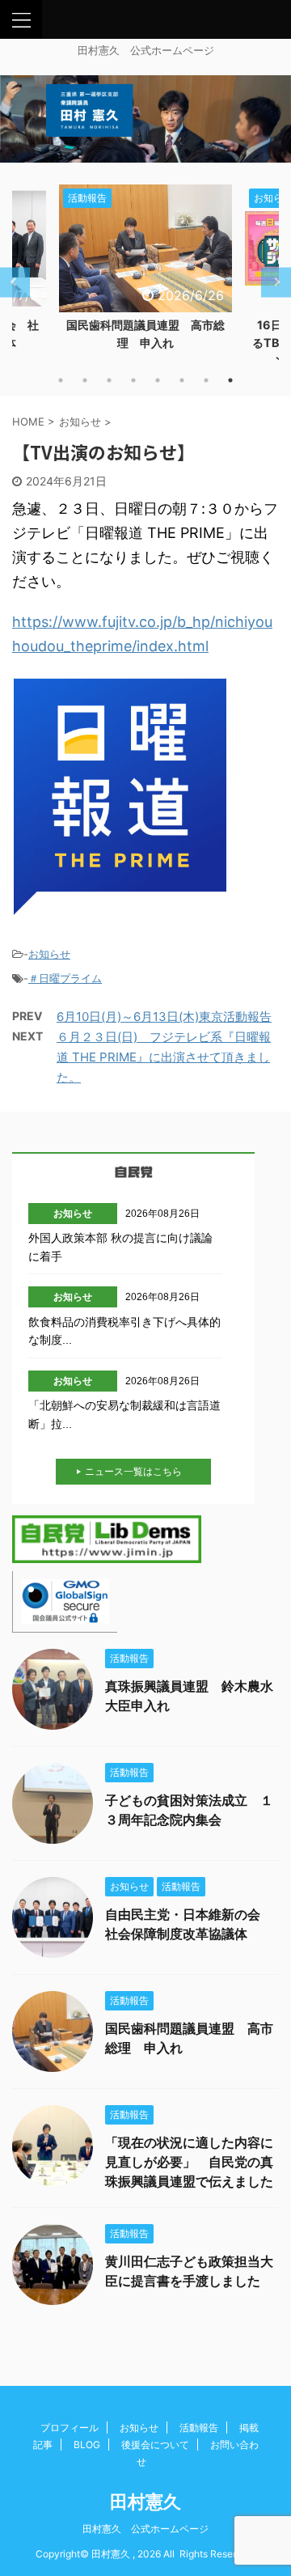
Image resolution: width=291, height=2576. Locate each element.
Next (276, 282)
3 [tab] (109, 380)
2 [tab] (85, 380)
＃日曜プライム (65, 978)
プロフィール (70, 2428)
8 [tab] (230, 380)
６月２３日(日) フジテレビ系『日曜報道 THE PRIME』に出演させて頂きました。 (164, 1057)
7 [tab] (206, 380)
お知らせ (49, 954)
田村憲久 (145, 2502)
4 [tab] (133, 380)
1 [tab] (61, 380)
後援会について (155, 2445)
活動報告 (199, 2428)
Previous (15, 282)
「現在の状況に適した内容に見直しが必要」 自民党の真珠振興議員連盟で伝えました (189, 2162)
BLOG (87, 2445)
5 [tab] (158, 380)
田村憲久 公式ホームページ (145, 2529)
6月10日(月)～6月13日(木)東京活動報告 (164, 1017)
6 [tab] (182, 380)
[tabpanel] (145, 272)
